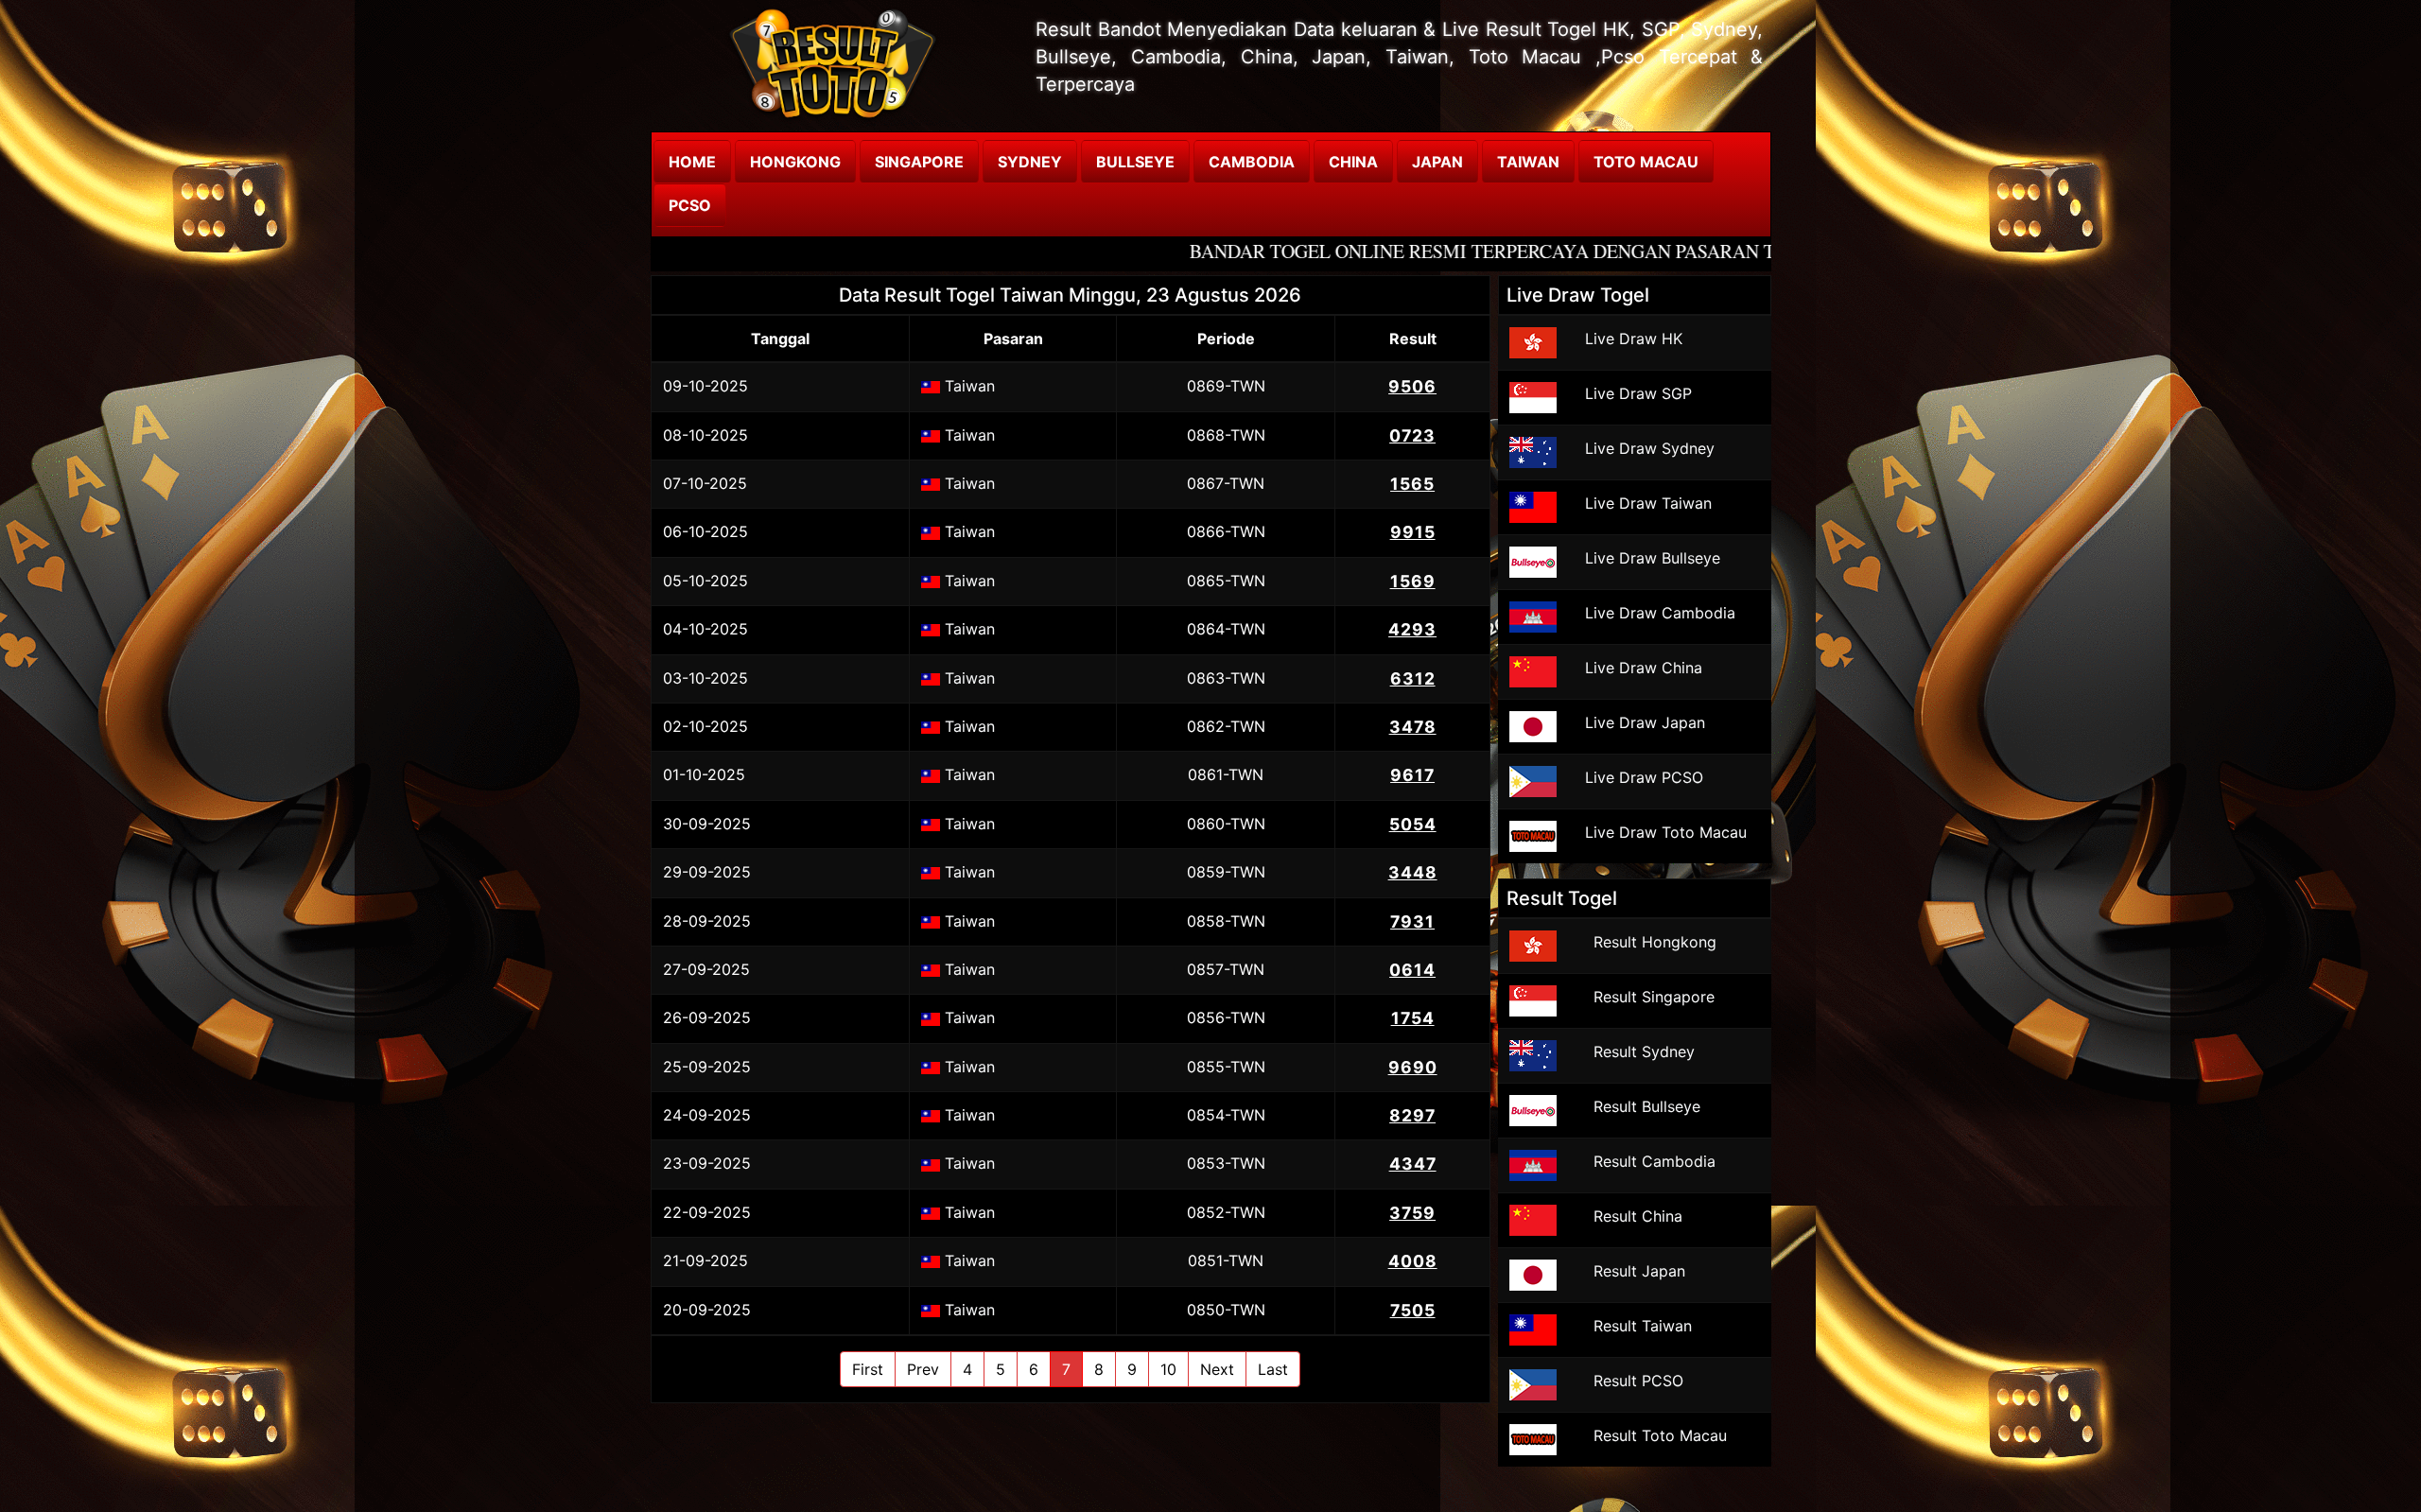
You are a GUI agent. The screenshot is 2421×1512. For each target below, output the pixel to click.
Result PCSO (1638, 1381)
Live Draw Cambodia (1660, 613)
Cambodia (1252, 162)
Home (692, 162)
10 (1168, 1369)
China (1353, 162)
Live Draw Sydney (1650, 448)
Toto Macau (1646, 162)
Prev (923, 1369)
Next (1217, 1369)
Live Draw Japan (1645, 722)
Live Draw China (1644, 668)
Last (1273, 1369)
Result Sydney (1644, 1051)
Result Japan (1639, 1271)
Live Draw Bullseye (1653, 558)
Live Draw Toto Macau (1666, 832)
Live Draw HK (1634, 339)
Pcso (690, 205)
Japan (1437, 162)
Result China (1638, 1216)
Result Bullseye (1647, 1106)
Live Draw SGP (1638, 393)
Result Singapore (1654, 997)
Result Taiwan (1643, 1326)
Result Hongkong (1655, 942)
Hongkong (795, 162)
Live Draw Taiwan (1648, 503)
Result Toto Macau (1660, 1435)
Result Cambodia (1655, 1161)
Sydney (1030, 162)
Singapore (919, 162)
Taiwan (1528, 162)
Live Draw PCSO (1644, 777)
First (868, 1369)
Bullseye (1135, 162)
